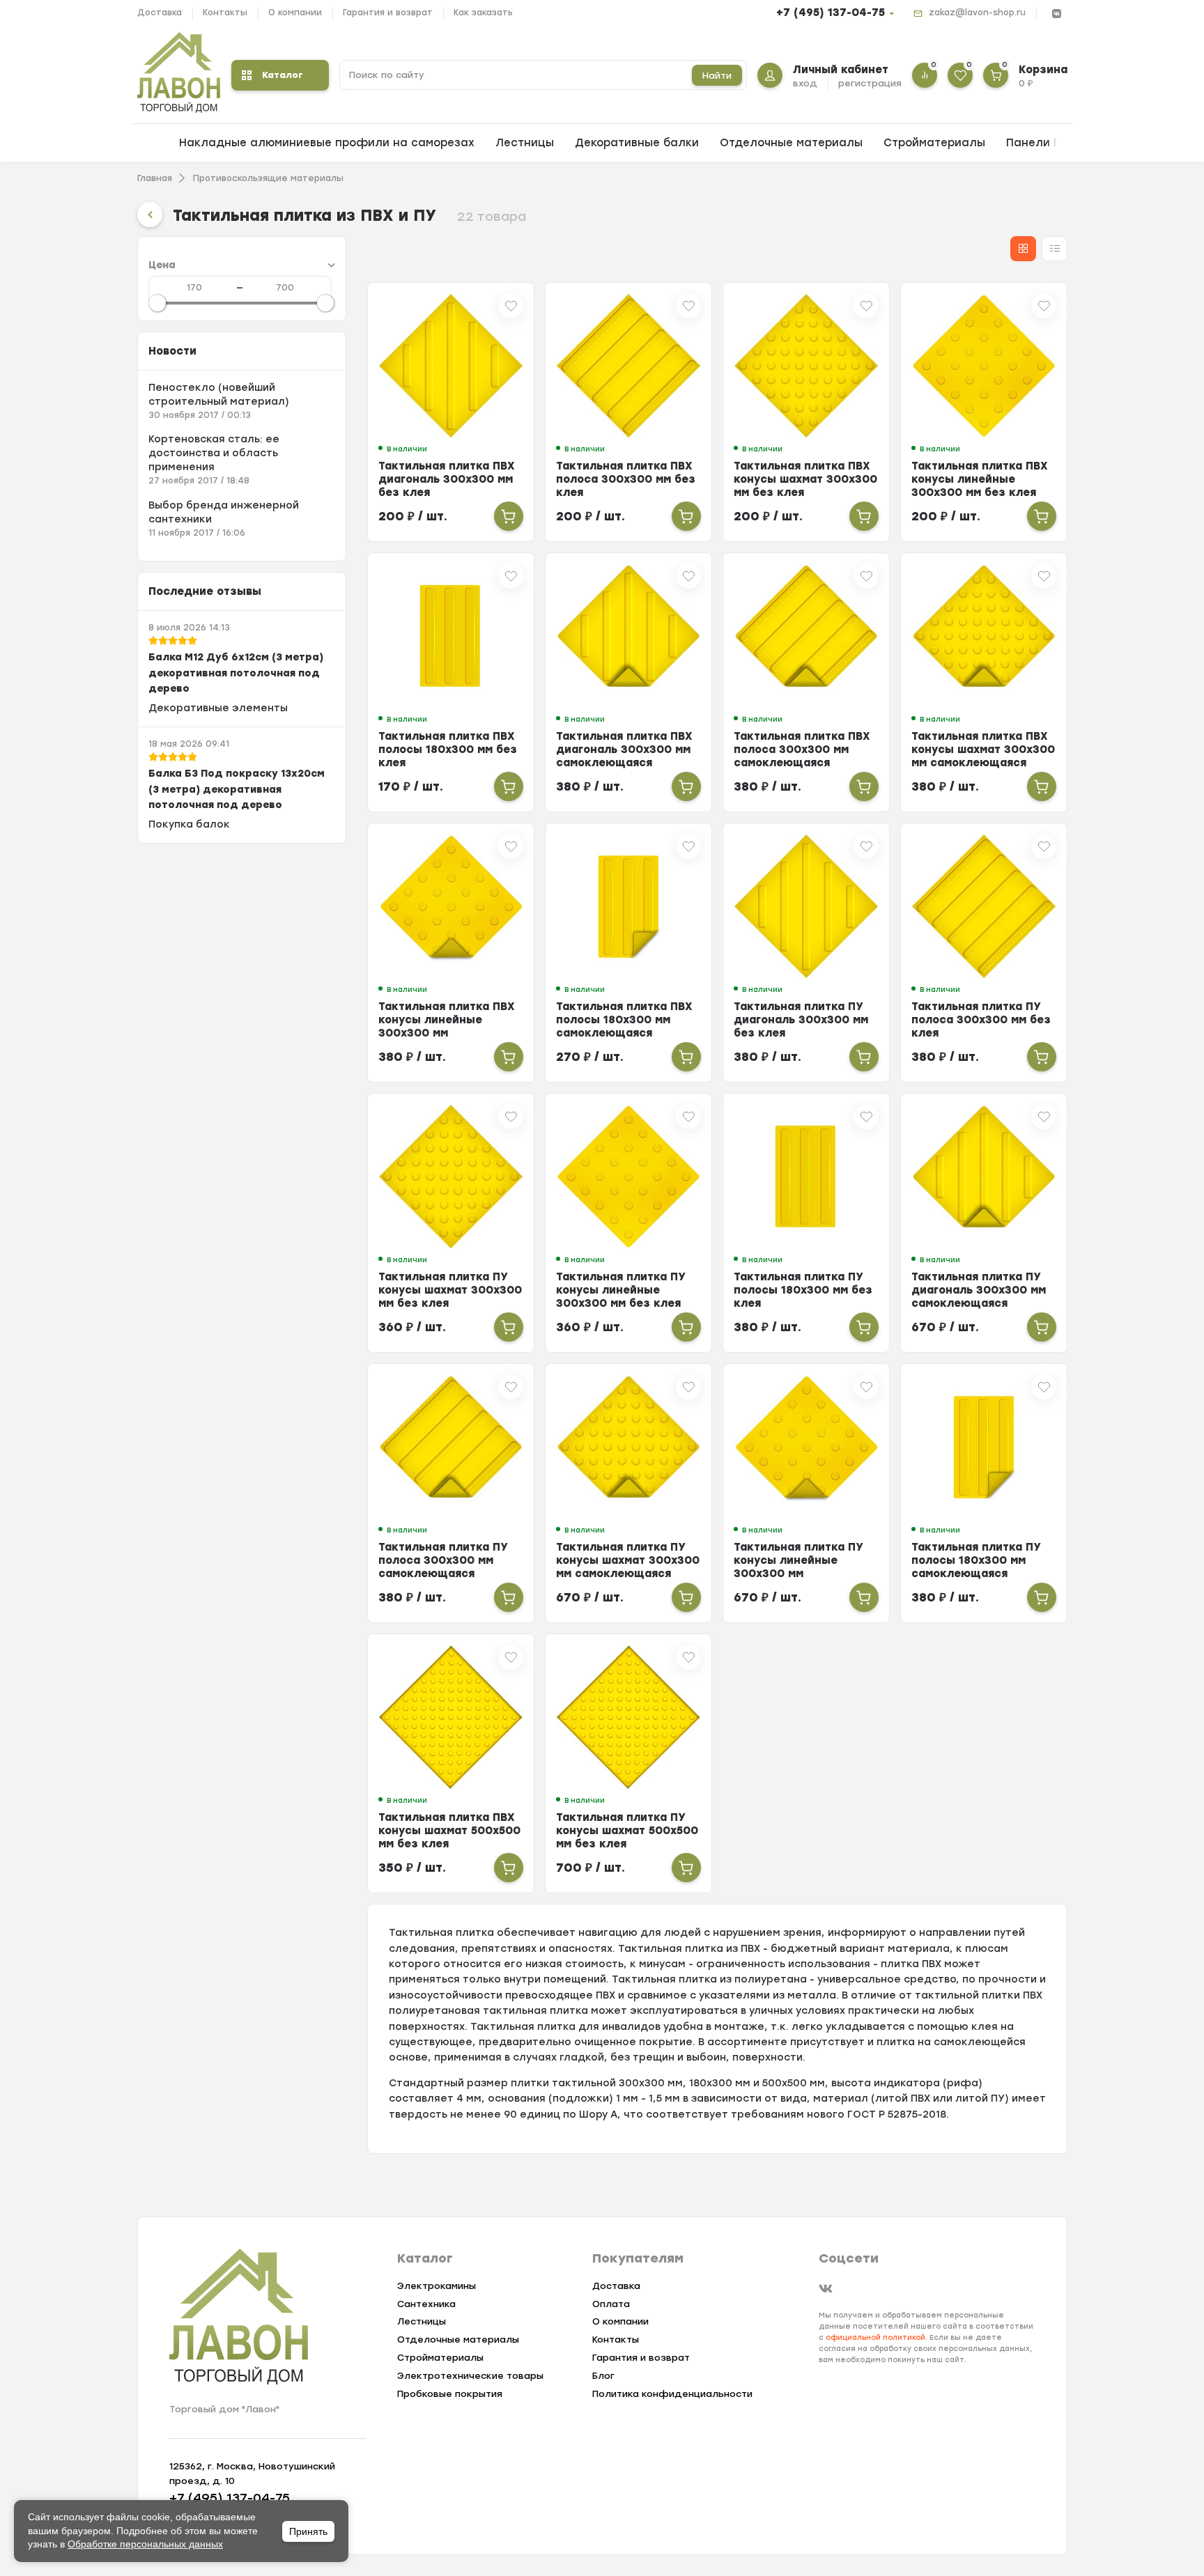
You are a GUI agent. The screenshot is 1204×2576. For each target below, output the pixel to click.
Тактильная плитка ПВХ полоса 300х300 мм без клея (626, 479)
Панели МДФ (1043, 143)
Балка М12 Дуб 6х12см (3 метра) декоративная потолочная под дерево (236, 673)
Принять (308, 2531)
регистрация (870, 83)
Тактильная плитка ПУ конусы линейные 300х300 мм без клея (621, 1290)
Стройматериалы (934, 143)
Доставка (160, 13)
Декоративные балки (637, 143)
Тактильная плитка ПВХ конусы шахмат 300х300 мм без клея (805, 479)
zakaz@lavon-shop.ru (977, 13)
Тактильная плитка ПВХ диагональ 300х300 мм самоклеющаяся (624, 750)
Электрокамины (437, 2286)
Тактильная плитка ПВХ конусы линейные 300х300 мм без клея (980, 479)
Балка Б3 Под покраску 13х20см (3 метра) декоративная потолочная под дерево (237, 789)
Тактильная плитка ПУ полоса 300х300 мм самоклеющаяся (443, 1560)
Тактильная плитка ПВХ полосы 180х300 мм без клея (448, 750)
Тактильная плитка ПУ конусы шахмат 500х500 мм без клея (627, 1831)
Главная (155, 178)
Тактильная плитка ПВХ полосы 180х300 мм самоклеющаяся (624, 1020)
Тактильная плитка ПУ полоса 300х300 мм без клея (981, 1020)
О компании (295, 13)
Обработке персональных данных (145, 2544)
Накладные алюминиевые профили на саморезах (327, 143)
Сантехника (426, 2304)
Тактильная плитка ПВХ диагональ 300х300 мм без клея (447, 479)
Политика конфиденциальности (672, 2394)
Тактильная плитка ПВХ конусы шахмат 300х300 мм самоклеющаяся (983, 750)
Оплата (611, 2304)
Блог (603, 2376)
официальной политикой (875, 2337)
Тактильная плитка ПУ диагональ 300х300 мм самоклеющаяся (979, 1290)
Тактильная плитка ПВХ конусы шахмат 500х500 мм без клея (449, 1831)
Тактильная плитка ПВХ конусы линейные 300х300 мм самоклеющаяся (447, 1026)
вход (805, 83)
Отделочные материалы (791, 143)
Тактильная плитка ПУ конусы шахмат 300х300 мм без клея (450, 1290)
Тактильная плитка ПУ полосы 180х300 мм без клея (803, 1290)
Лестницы (525, 143)
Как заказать (483, 13)
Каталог (283, 75)
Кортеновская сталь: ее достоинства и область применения (214, 453)
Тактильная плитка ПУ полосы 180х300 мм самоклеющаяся (976, 1560)
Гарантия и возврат (388, 13)
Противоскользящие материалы (268, 178)
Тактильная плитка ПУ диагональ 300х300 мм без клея (801, 1020)
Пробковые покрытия (450, 2394)
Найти (717, 76)
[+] (509, 516)
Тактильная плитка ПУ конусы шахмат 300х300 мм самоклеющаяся (628, 1560)
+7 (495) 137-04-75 (831, 13)
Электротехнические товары (470, 2376)
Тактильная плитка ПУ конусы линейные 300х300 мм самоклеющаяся (798, 1567)
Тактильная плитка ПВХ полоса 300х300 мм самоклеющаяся (802, 750)
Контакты (225, 13)
